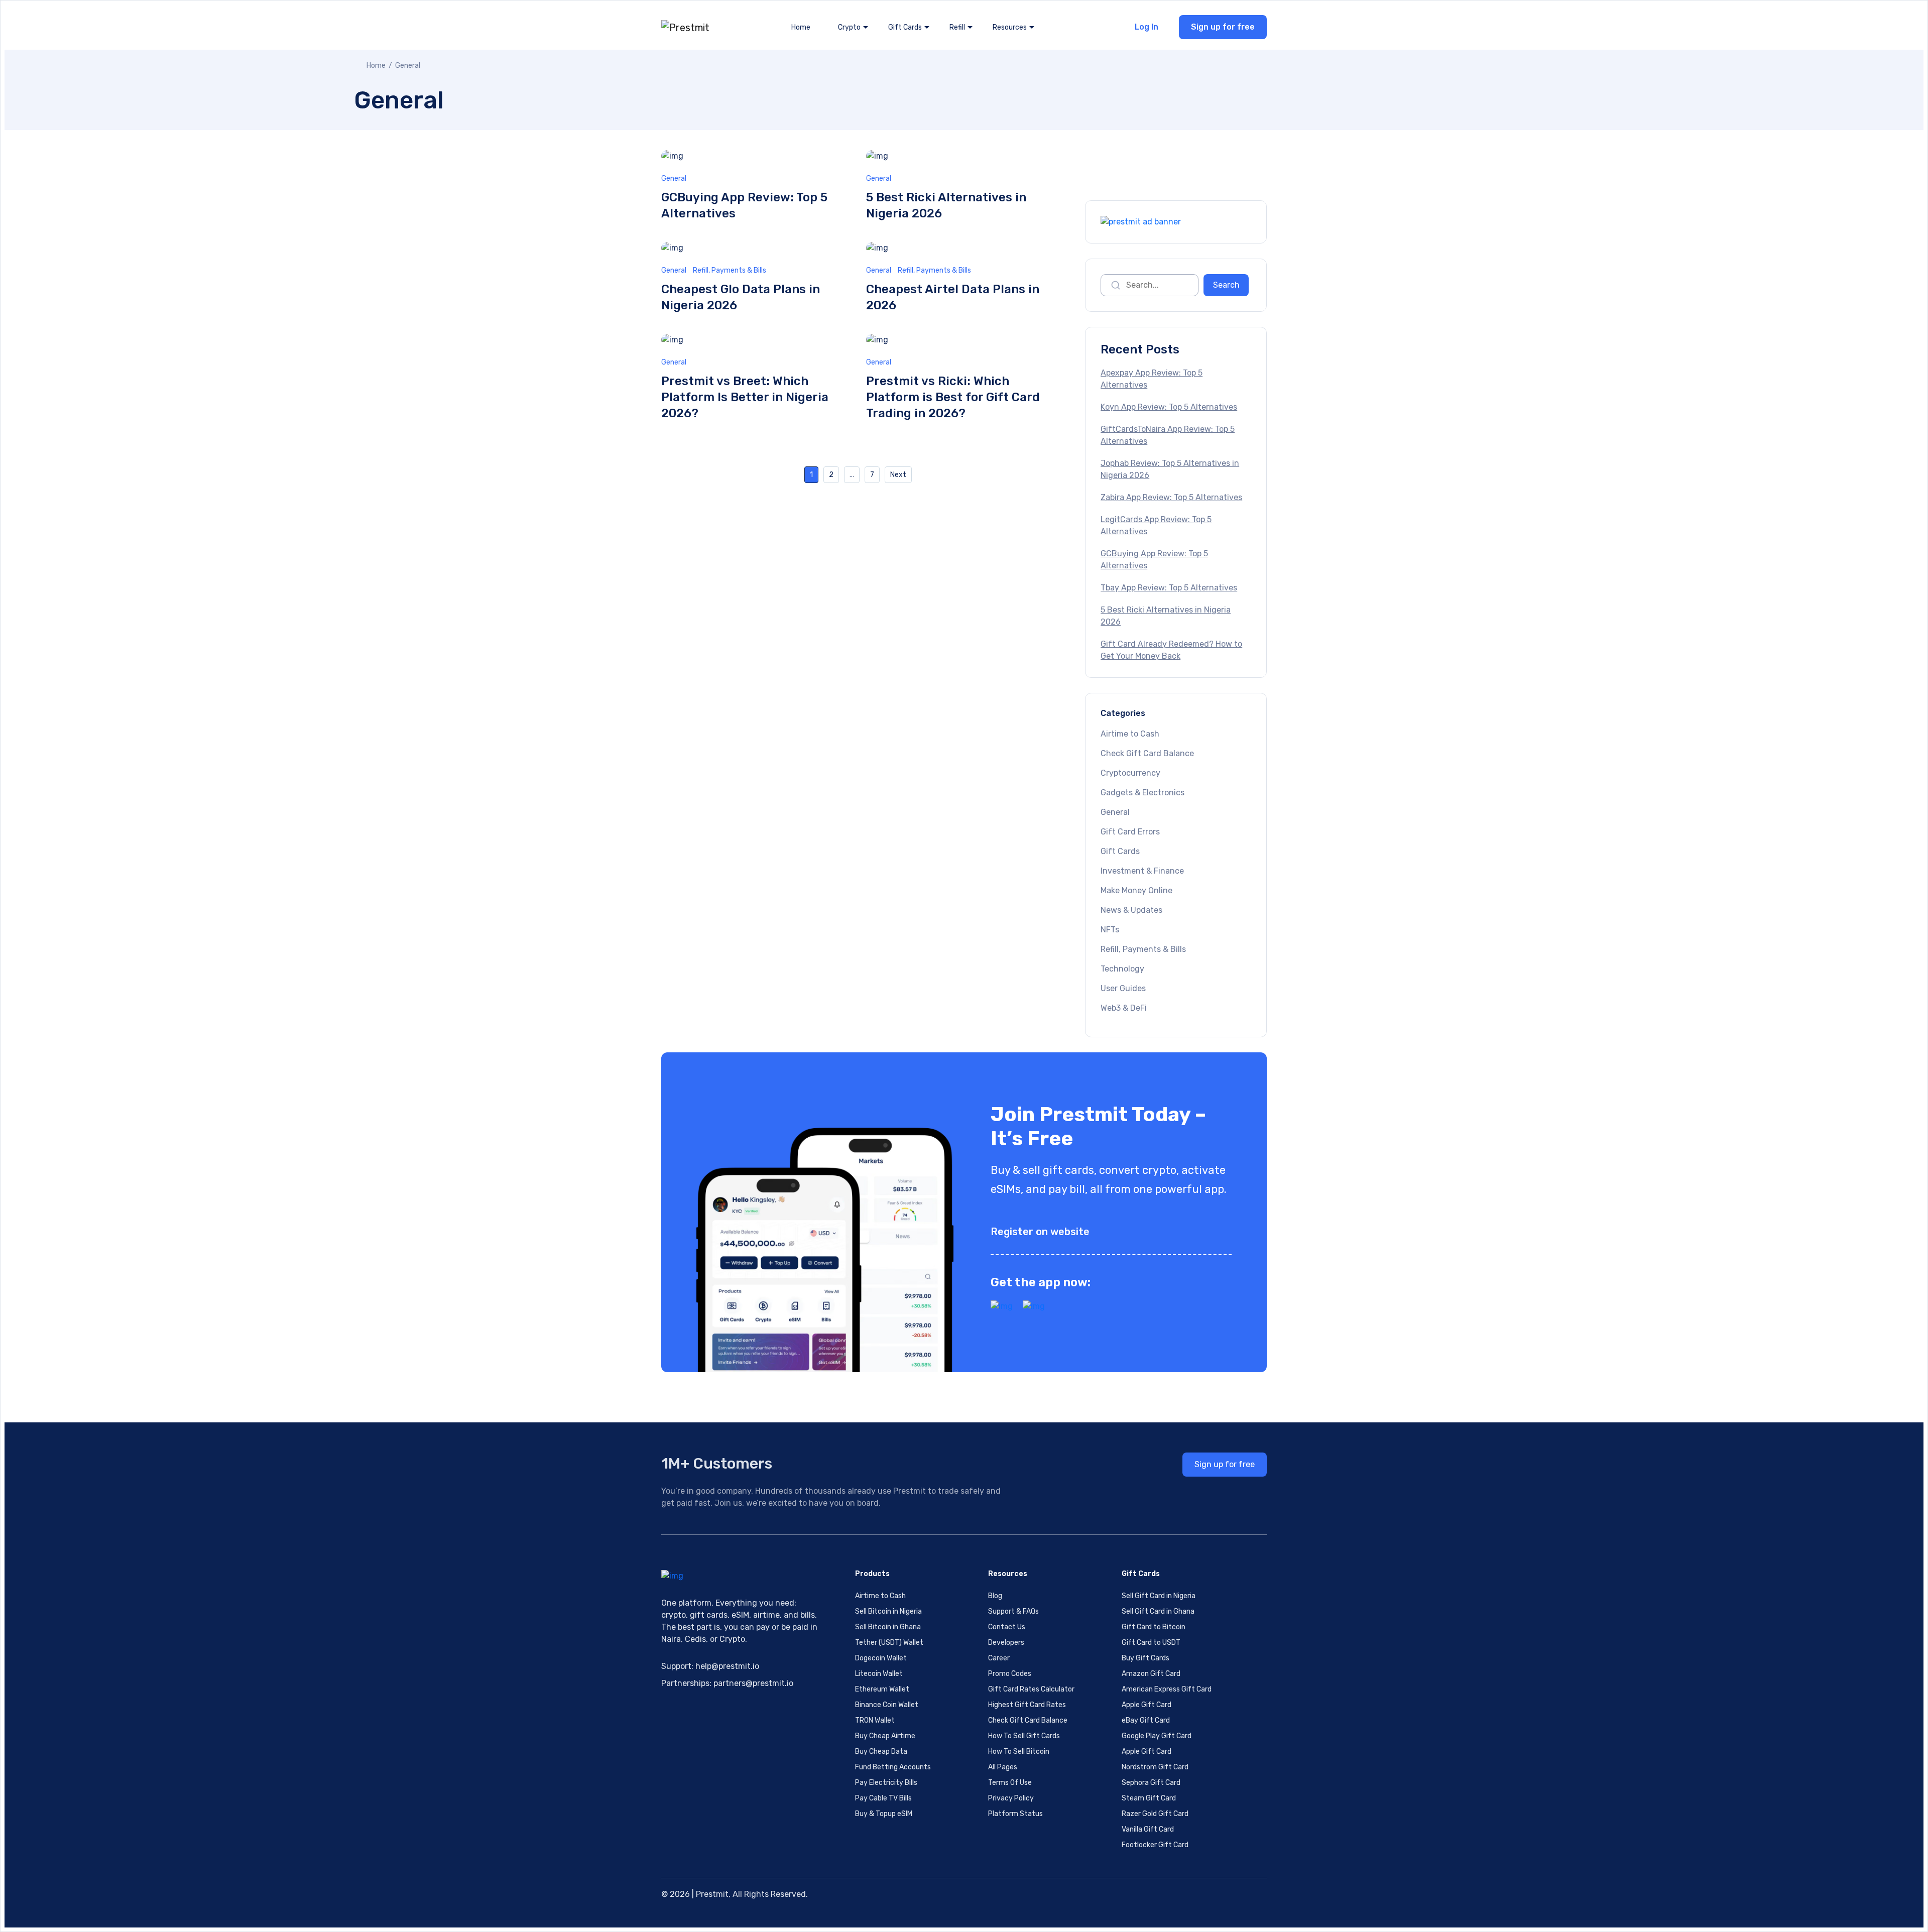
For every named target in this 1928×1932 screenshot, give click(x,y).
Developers (1006, 1643)
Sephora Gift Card (1151, 1783)
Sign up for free (1223, 27)
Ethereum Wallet (882, 1689)
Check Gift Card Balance (1147, 753)
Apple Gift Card (1147, 1705)
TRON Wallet (875, 1720)
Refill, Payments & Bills (730, 270)
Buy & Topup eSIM (884, 1814)
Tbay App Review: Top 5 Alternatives (1169, 588)
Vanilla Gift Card (1148, 1829)
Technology (1122, 969)
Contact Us (1007, 1627)
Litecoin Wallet (879, 1674)
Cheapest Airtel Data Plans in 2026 (953, 297)
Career (999, 1658)
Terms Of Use (1010, 1783)
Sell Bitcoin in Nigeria (888, 1611)
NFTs (1110, 930)
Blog (995, 1596)
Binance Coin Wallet (887, 1705)
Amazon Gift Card (1151, 1674)
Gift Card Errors (1130, 832)
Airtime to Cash (1130, 734)
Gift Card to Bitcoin (1154, 1627)
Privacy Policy (1011, 1798)
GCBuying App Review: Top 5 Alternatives (744, 205)
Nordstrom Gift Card (1155, 1767)
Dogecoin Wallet (881, 1658)
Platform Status (1015, 1814)
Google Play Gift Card (1157, 1736)
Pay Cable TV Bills (883, 1798)
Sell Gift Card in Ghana (1158, 1611)
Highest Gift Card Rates (1027, 1705)
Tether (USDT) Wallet (889, 1643)
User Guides (1123, 988)
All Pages (1003, 1767)
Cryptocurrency (1130, 773)
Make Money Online (1136, 890)
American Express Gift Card (1167, 1689)
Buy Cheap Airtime (885, 1736)
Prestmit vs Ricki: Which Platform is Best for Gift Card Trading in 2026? (953, 397)
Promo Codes (1010, 1674)
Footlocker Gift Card (1155, 1845)
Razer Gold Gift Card (1155, 1814)
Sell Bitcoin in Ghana (888, 1627)
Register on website (1040, 1232)
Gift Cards (1120, 851)
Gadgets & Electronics (1142, 793)
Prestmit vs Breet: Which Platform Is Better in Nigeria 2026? (745, 397)
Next (898, 475)
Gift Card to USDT (1151, 1643)
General (674, 178)
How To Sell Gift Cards (1024, 1736)
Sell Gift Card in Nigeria (1159, 1596)
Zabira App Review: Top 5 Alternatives (1171, 497)
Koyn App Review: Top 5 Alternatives (1169, 407)
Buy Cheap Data (881, 1752)
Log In (1147, 27)
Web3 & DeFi (1124, 1008)
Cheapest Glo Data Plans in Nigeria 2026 (741, 297)
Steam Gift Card (1149, 1798)
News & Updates (1131, 910)
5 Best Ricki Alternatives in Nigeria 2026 (946, 205)
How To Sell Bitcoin (1019, 1752)
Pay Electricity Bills (886, 1783)
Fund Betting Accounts (893, 1767)
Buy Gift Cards (1146, 1658)
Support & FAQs (1013, 1611)
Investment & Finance (1142, 871)
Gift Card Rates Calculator (1031, 1689)
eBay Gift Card (1146, 1720)
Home (801, 27)
